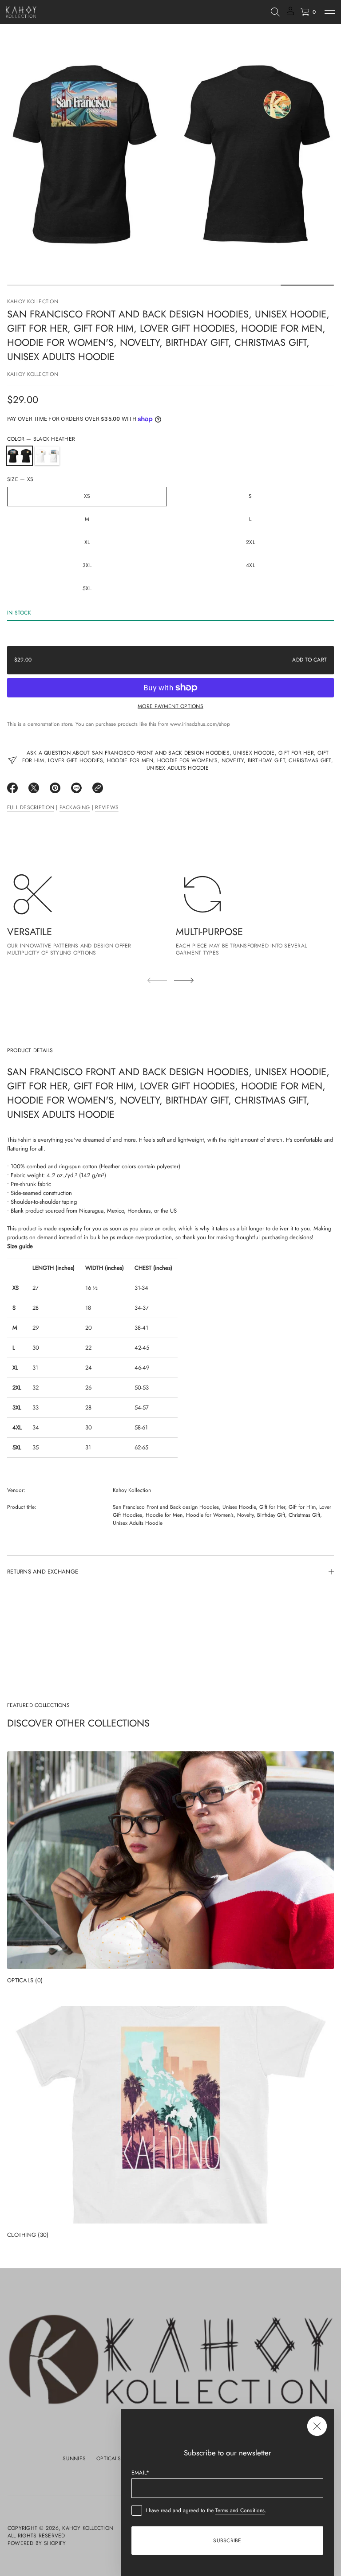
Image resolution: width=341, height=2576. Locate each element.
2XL (250, 542)
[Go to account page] (290, 14)
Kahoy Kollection (33, 301)
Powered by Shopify (37, 2543)
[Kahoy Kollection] (21, 12)
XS (87, 496)
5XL (87, 588)
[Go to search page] (275, 12)
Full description (31, 807)
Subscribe (227, 2541)
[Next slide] (184, 980)
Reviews (107, 807)
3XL (87, 565)
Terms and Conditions (240, 2510)
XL (87, 542)
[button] (275, 12)
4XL (250, 565)
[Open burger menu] (330, 12)
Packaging (75, 807)
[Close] (317, 2426)
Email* (140, 2473)
